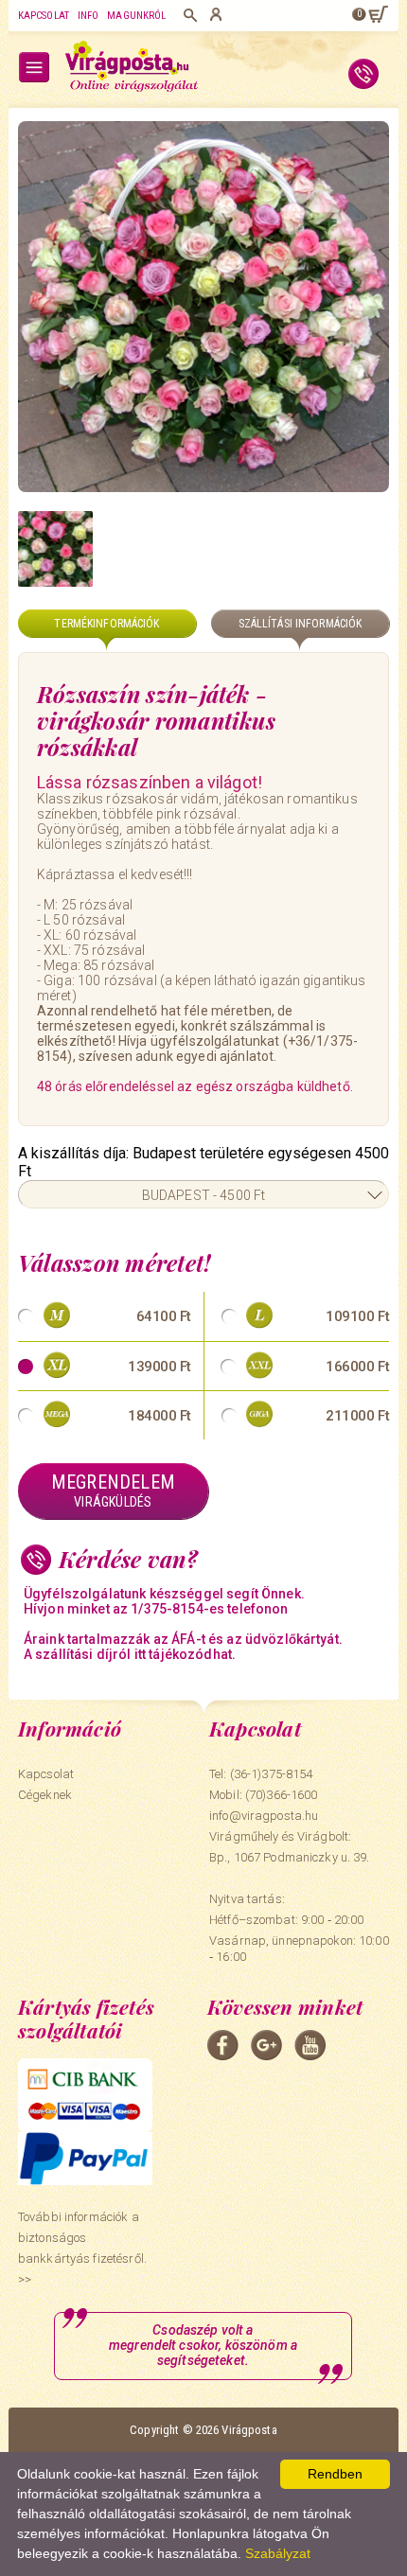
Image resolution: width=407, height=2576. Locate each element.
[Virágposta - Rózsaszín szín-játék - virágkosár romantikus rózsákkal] (55, 548)
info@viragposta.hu (264, 1816)
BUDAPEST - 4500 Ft (204, 1195)
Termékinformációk (106, 624)
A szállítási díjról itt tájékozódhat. (130, 1654)
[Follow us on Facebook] (223, 2045)
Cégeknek (45, 1795)
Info (88, 16)
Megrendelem (113, 1490)
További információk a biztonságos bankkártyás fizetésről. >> (82, 2248)
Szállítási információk (301, 624)
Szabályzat (278, 2553)
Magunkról (136, 16)
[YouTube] (310, 2045)
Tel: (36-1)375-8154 (261, 1774)
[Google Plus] (266, 2045)
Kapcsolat (44, 16)
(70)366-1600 (282, 1795)
